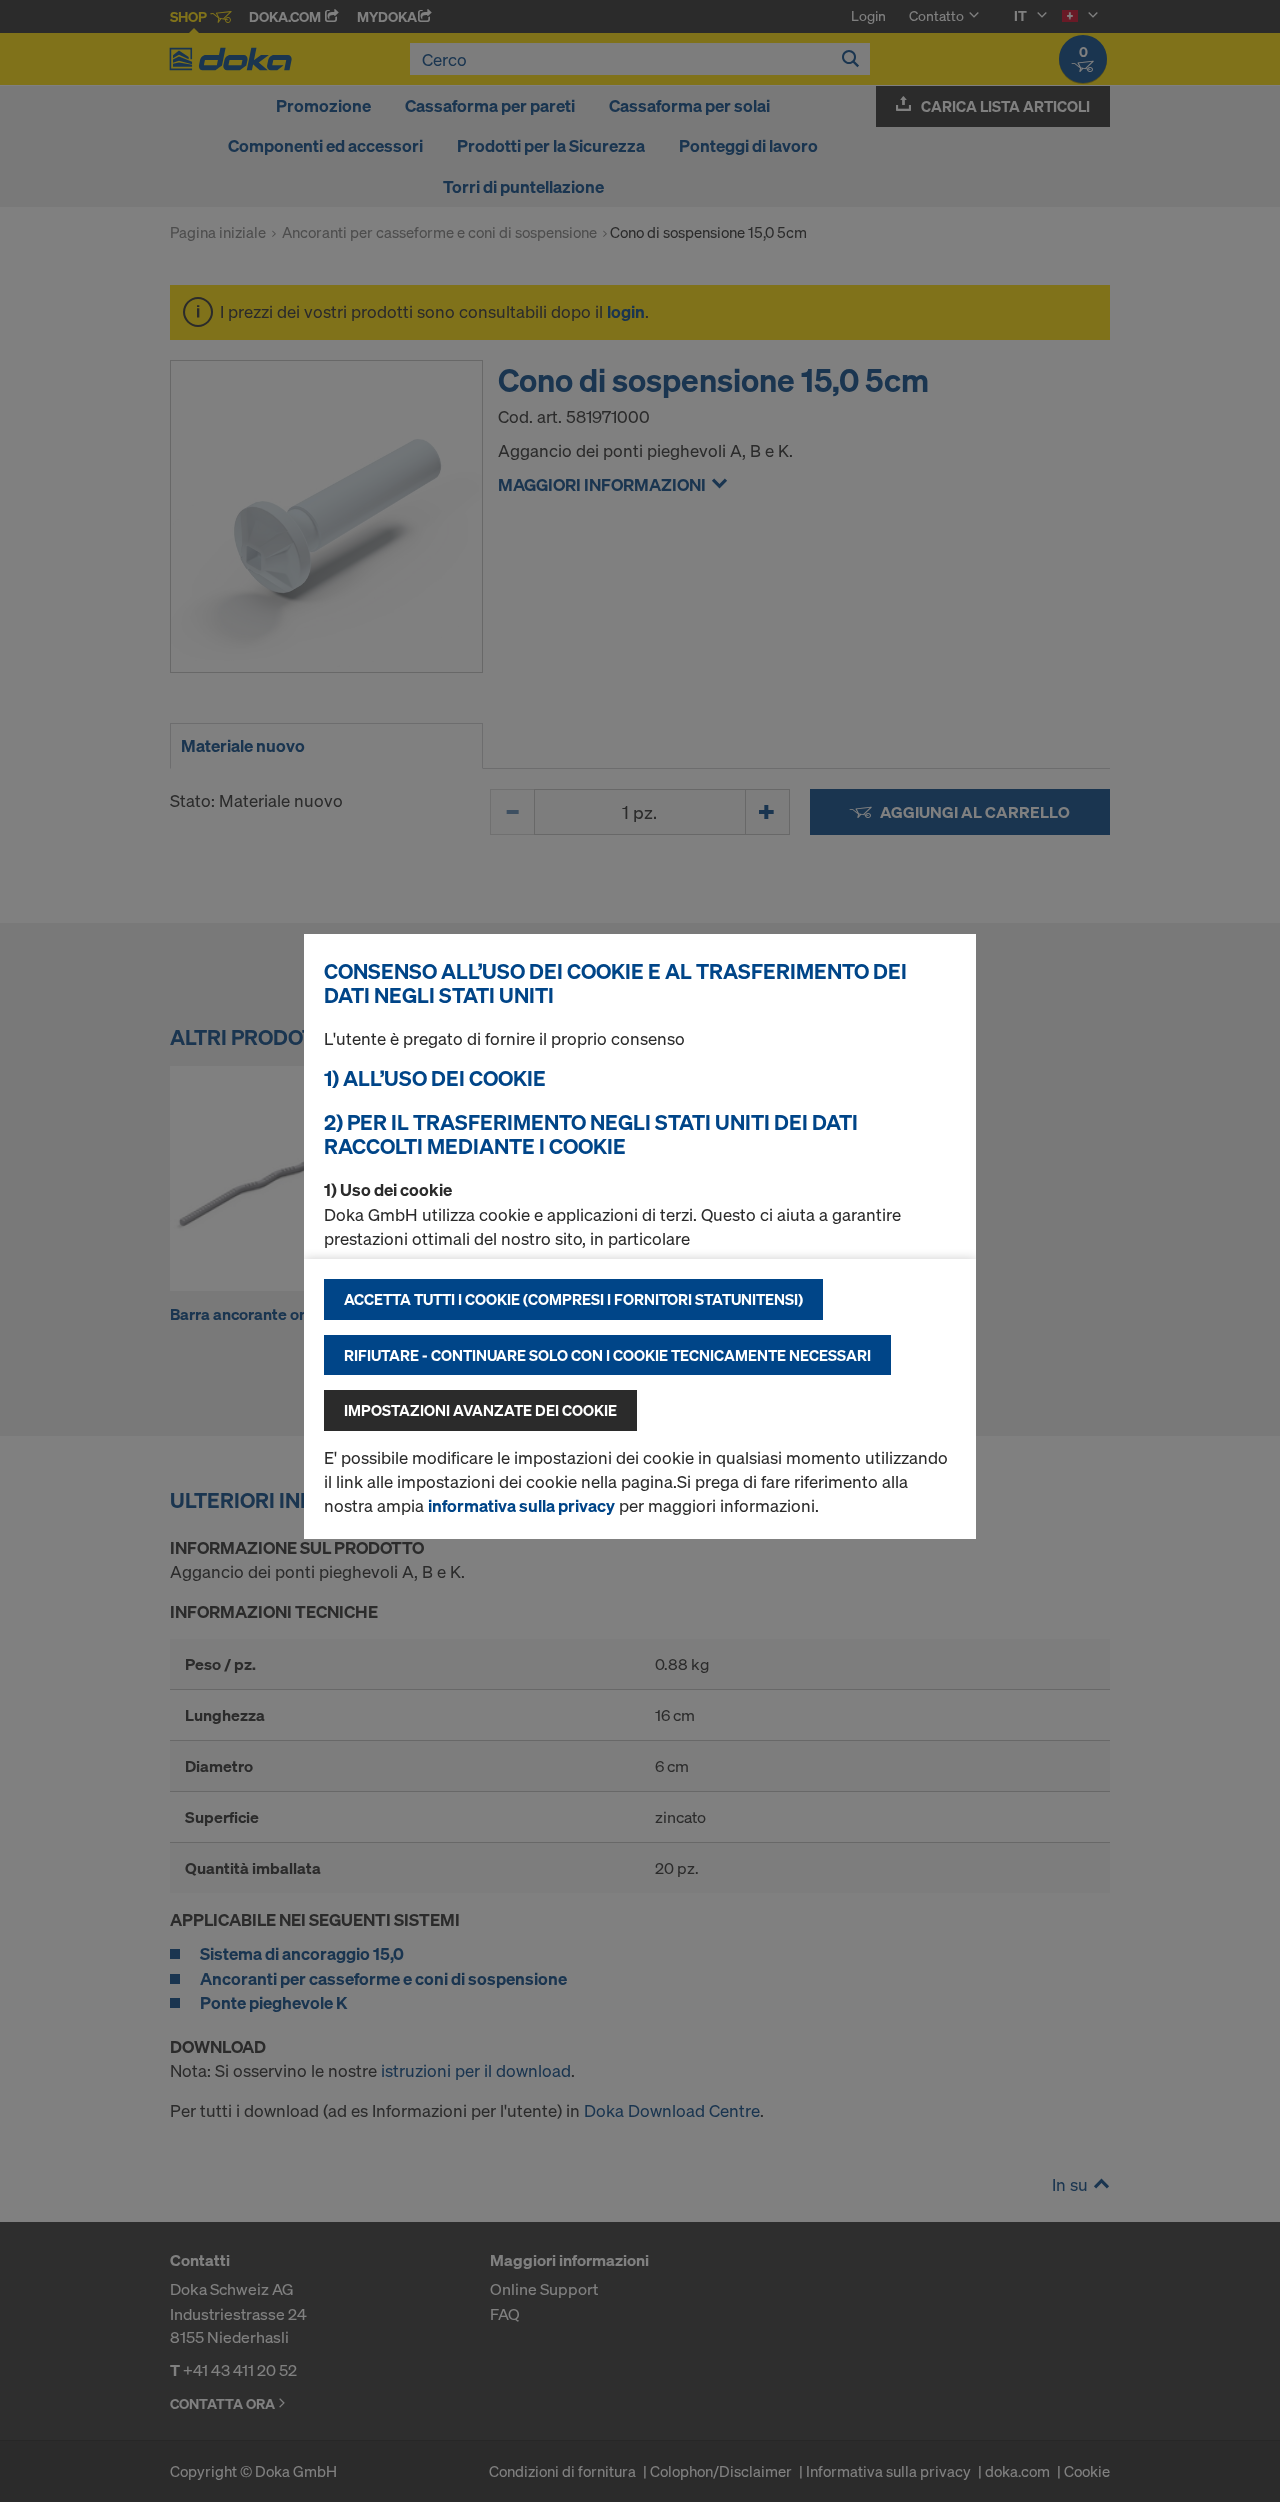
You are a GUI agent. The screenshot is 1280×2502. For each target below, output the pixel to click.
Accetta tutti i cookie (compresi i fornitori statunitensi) (573, 1299)
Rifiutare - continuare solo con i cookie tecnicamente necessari (607, 1355)
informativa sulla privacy (521, 1505)
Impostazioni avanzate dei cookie (480, 1410)
